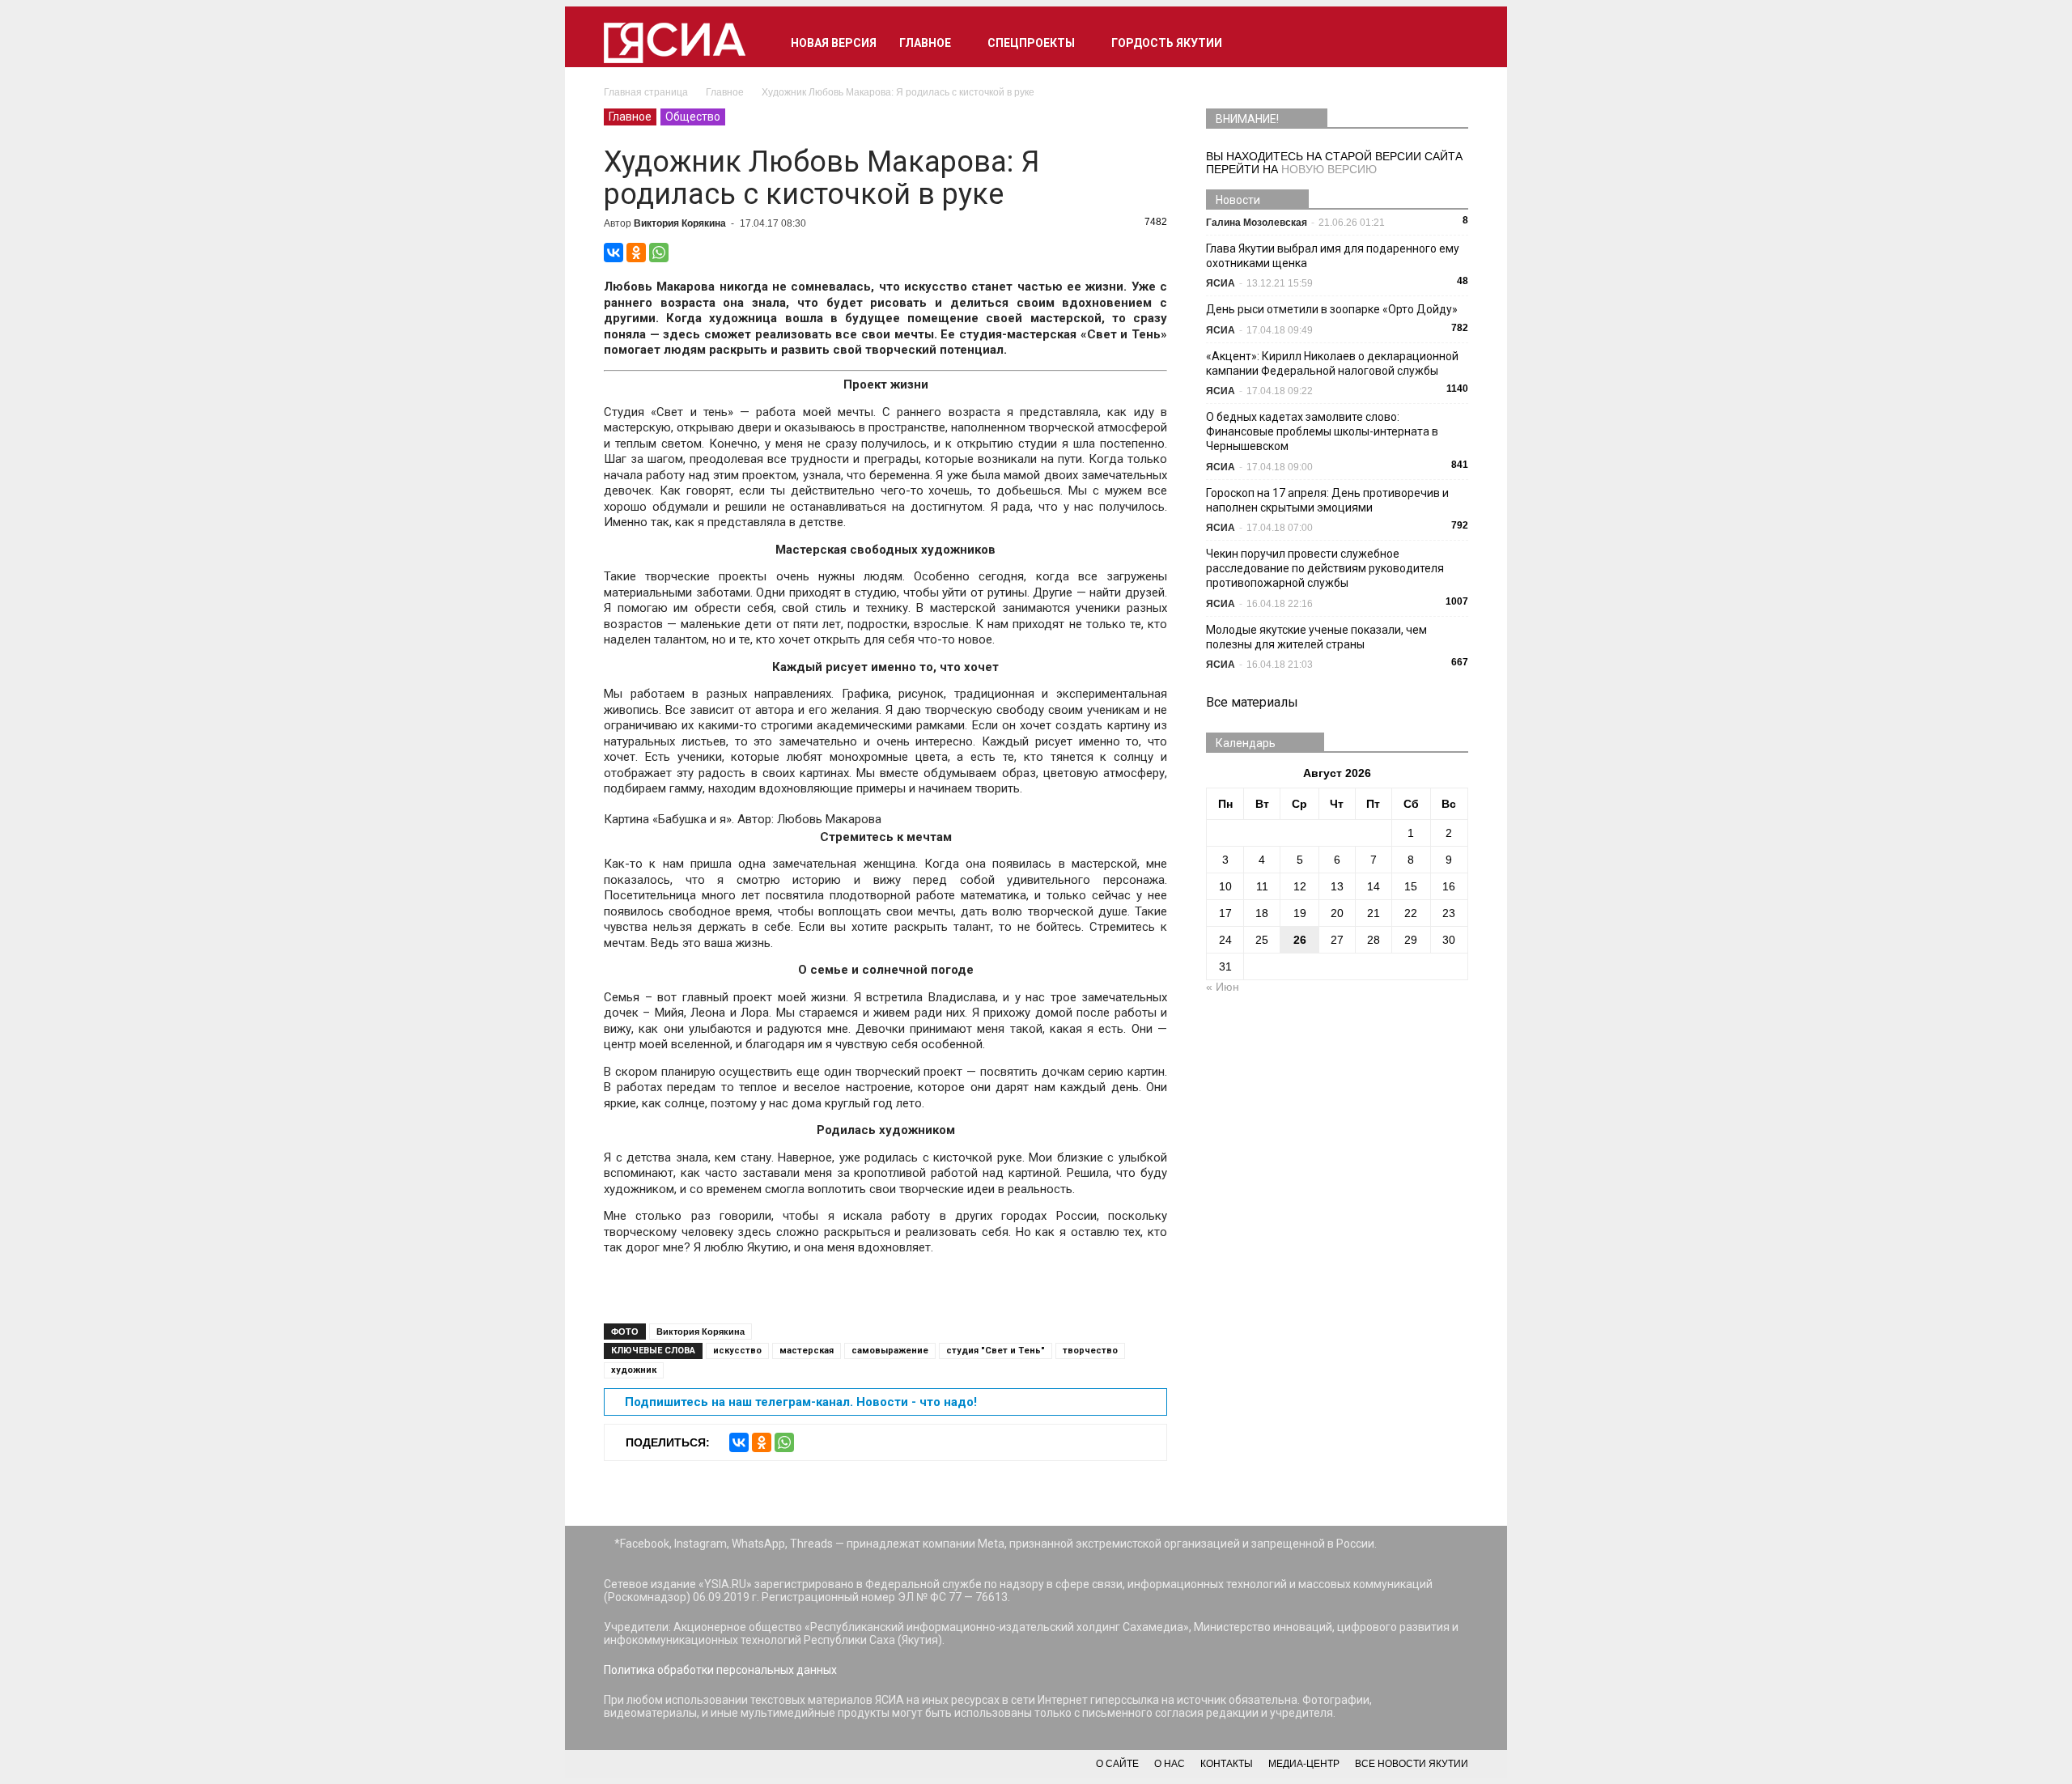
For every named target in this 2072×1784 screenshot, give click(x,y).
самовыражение (890, 1351)
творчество (1090, 1351)
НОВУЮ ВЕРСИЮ (1329, 169)
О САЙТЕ (1117, 1764)
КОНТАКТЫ (1227, 1764)
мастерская (807, 1351)
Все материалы (1252, 702)
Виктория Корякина (680, 223)
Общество (693, 117)
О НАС (1170, 1764)
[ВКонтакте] (614, 253)
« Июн (1223, 987)
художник (634, 1370)
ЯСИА (1221, 283)
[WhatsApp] (659, 253)
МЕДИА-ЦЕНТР (1304, 1764)
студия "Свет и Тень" (996, 1351)
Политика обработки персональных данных (720, 1670)
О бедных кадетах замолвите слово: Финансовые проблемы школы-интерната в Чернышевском (1322, 431)
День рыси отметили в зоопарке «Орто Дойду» (1332, 309)
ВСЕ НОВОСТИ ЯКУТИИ (1412, 1764)
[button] (1449, 43)
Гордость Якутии (1167, 43)
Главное (925, 43)
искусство (737, 1351)
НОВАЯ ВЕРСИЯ (834, 43)
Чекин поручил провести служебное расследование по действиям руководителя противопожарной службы (1325, 568)
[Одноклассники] (636, 253)
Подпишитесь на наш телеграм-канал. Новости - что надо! (801, 1402)
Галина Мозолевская (1257, 223)
